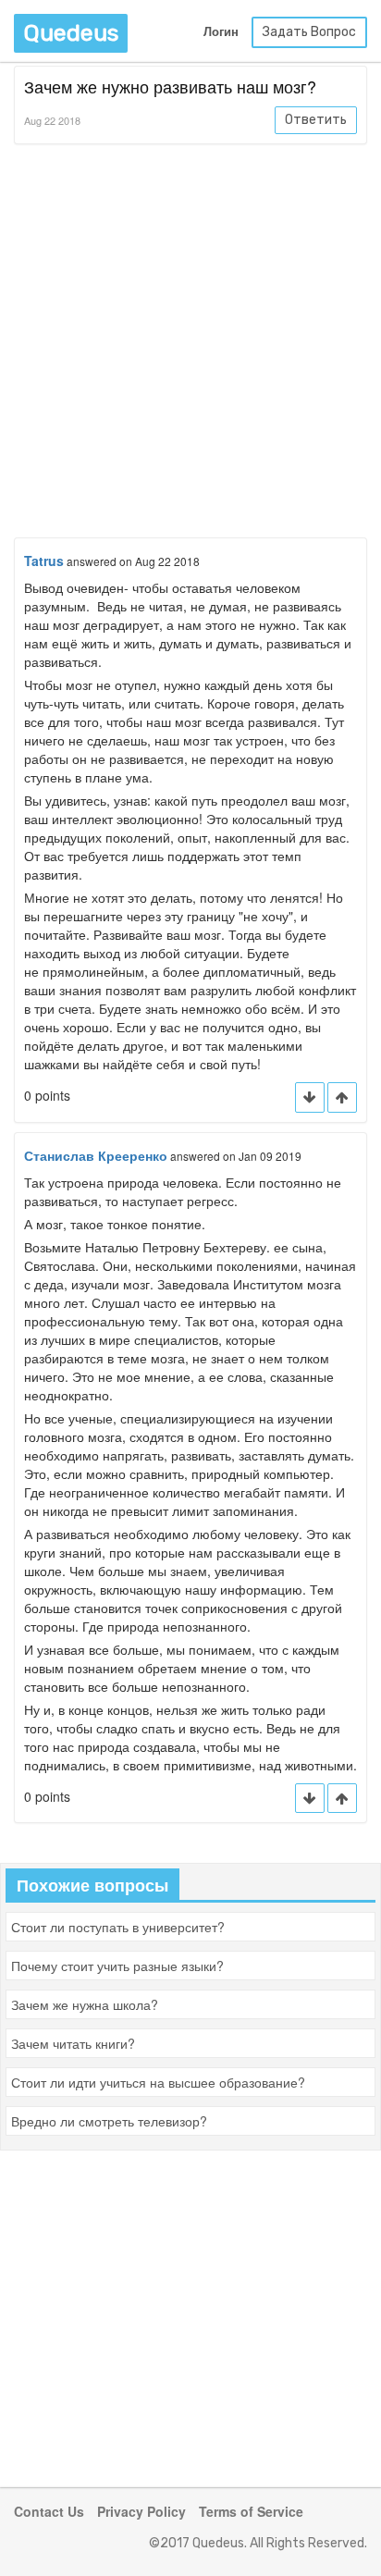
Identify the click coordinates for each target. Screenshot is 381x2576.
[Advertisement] (190, 344)
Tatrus (44, 561)
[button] (342, 1097)
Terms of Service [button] (251, 2511)
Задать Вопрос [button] (309, 32)
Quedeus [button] (71, 33)
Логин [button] (221, 32)
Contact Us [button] (49, 2511)
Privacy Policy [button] (141, 2511)
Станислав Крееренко (96, 1155)
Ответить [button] (316, 120)
